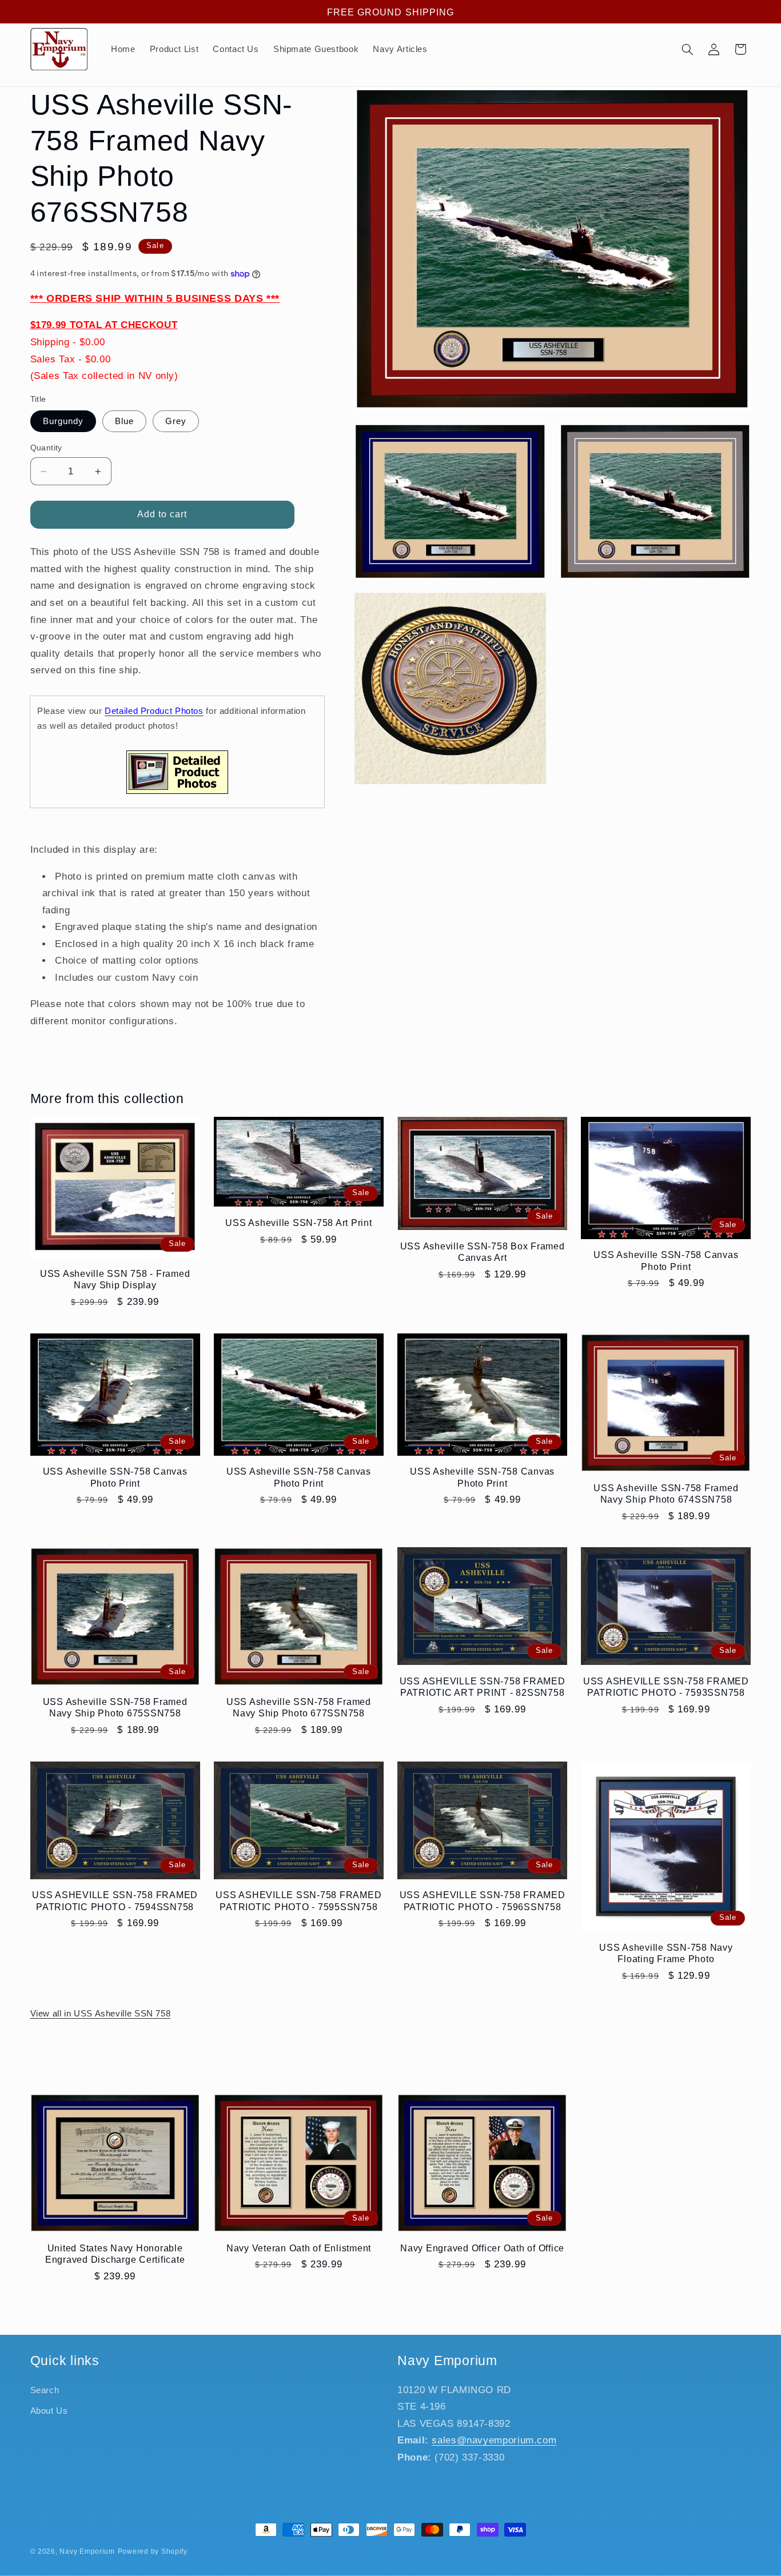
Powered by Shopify (153, 2551)
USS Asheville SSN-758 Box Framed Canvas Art (483, 1252)
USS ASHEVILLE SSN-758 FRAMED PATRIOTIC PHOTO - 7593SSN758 (666, 1687)
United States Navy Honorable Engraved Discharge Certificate (115, 2254)
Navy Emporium (87, 2551)
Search (45, 2390)
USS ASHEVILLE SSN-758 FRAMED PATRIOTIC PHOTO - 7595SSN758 (298, 1900)
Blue (124, 421)
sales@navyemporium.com (494, 2440)
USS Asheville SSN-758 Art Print (298, 1223)
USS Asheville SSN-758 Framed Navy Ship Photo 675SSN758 (115, 1707)
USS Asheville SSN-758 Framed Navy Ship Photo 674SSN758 (666, 1493)
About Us (49, 2411)
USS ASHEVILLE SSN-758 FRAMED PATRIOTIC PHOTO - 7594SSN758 (115, 1900)
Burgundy (63, 421)
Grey (176, 421)
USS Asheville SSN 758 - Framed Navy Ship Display (115, 1279)
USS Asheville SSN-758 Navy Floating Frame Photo (666, 1953)
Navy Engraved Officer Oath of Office (482, 2248)
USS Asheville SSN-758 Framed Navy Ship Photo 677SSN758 (299, 1707)
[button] (687, 49)
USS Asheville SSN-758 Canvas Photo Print (666, 1260)
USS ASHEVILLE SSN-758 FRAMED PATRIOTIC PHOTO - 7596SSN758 (483, 1900)
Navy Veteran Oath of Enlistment (299, 2248)
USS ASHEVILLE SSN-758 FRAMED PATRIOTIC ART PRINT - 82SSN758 (483, 1687)
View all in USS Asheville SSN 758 (101, 2014)
